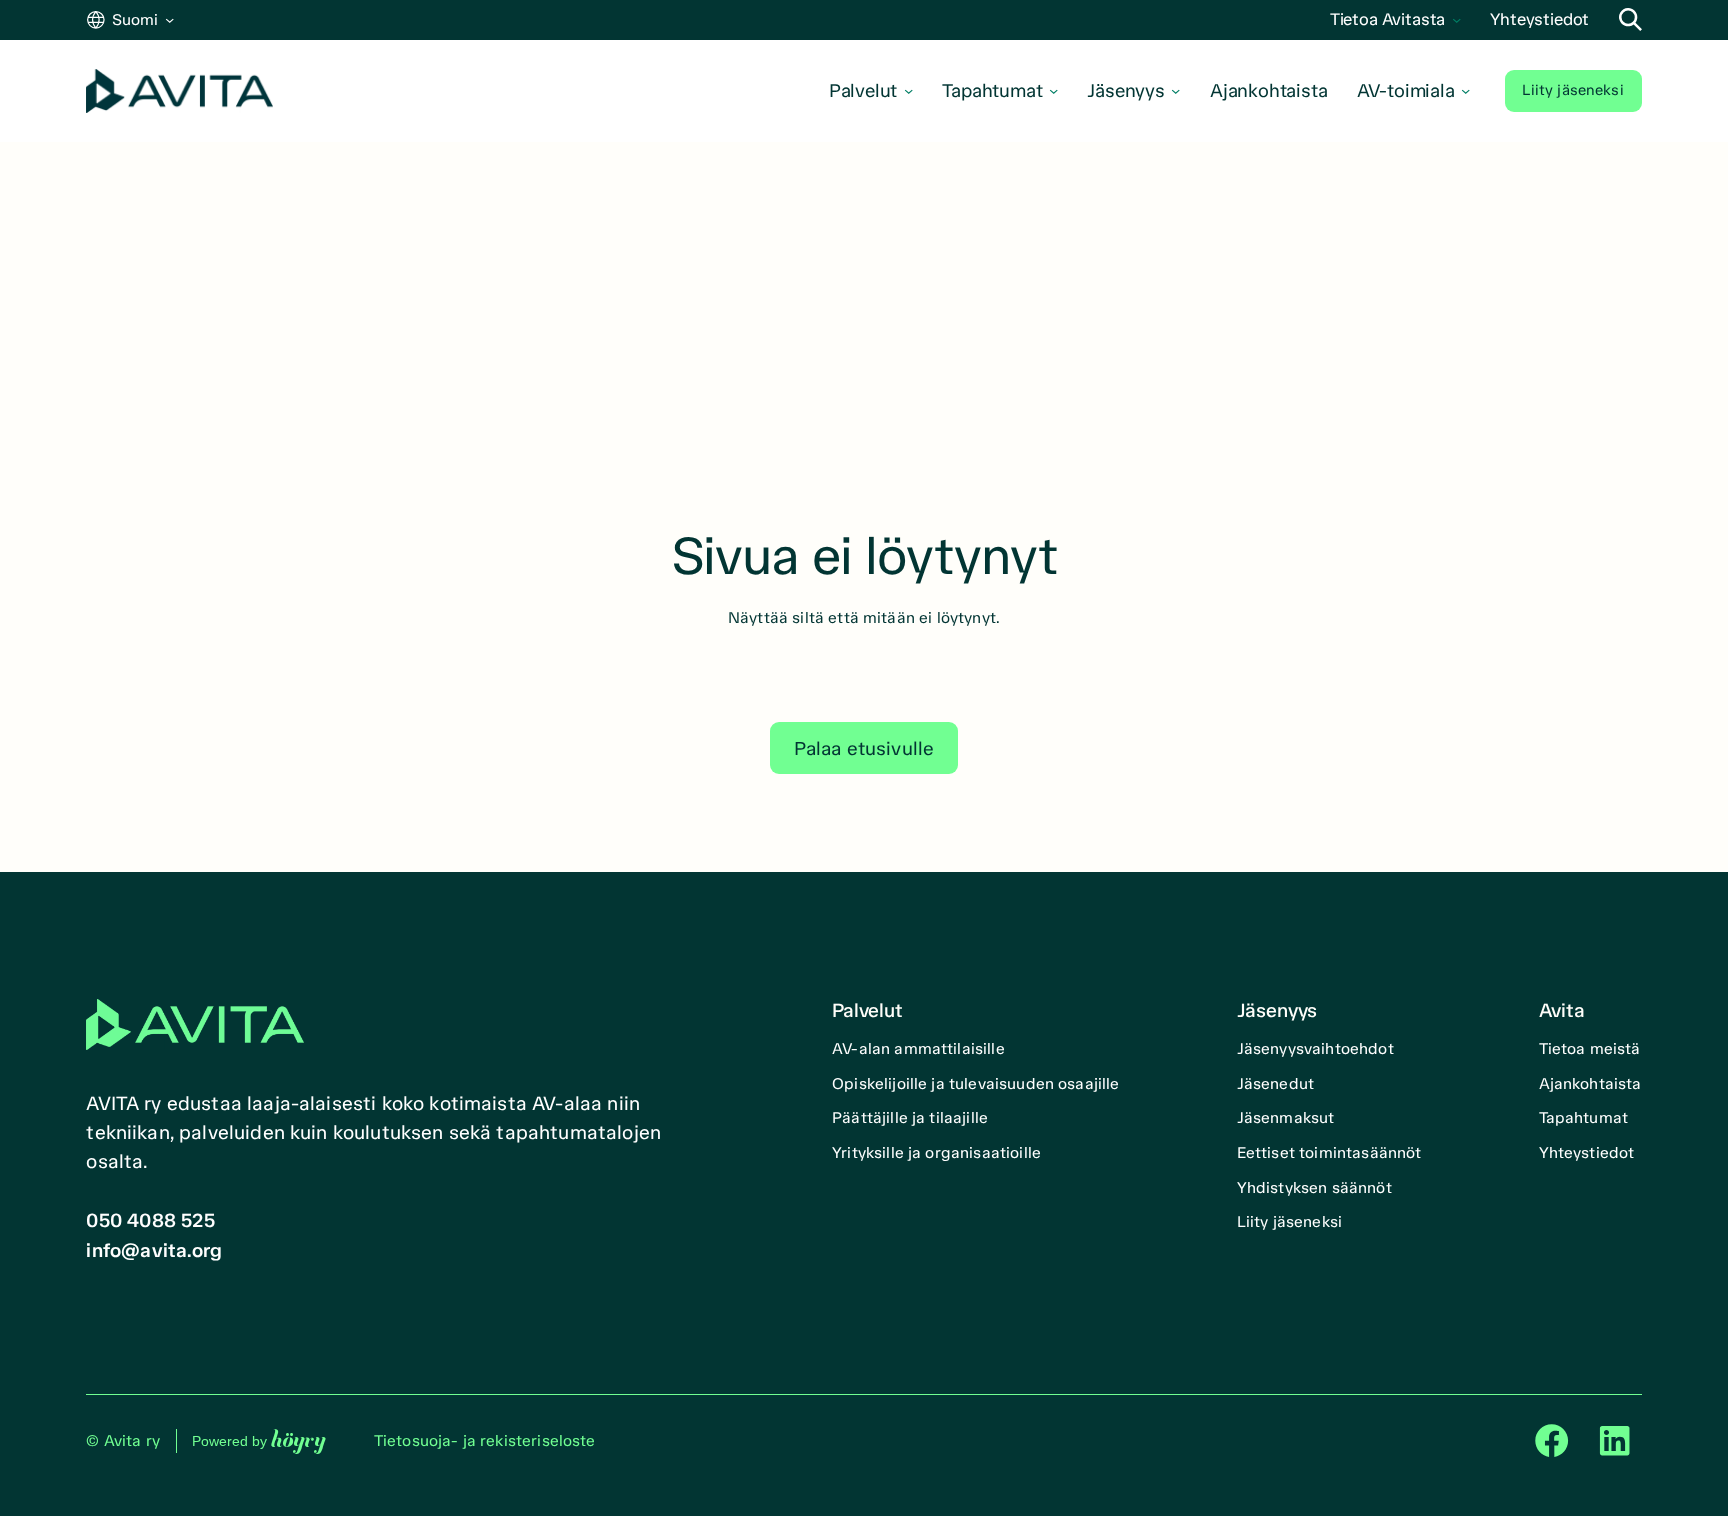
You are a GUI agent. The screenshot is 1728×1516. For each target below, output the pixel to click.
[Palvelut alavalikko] (908, 90)
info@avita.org (154, 1250)
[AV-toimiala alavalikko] (1465, 90)
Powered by (259, 1440)
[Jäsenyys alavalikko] (1175, 90)
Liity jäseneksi (1572, 90)
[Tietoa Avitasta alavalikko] (1456, 19)
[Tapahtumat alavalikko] (1053, 90)
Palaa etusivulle (864, 748)
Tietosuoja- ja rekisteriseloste (485, 1440)
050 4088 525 (150, 1220)
